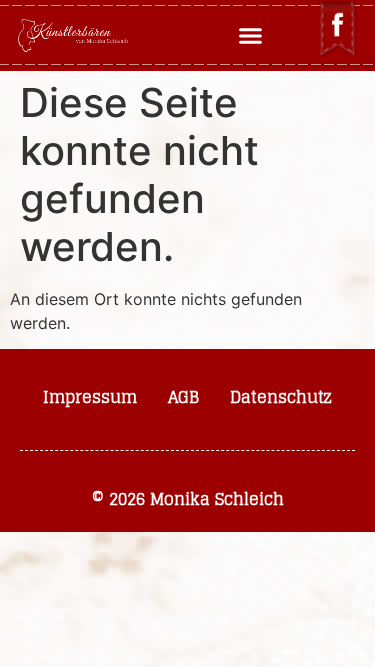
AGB (183, 397)
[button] (250, 36)
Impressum (90, 397)
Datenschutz (281, 397)
